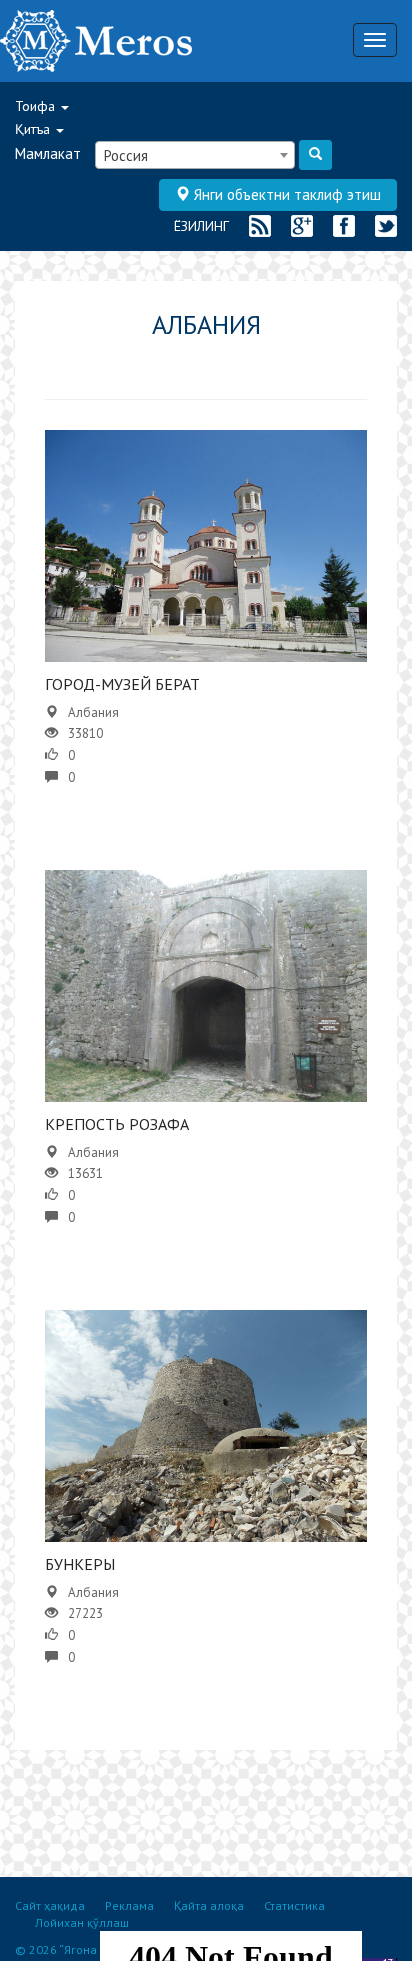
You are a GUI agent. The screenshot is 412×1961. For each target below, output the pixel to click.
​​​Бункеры (80, 1564)
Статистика (294, 1905)
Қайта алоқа (209, 1905)
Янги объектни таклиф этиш (285, 194)
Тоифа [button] (37, 106)
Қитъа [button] (34, 129)
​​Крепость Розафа (117, 1124)
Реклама (129, 1905)
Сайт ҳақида (50, 1905)
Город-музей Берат (122, 684)
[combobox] (195, 155)
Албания (93, 712)
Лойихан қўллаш (82, 1922)
